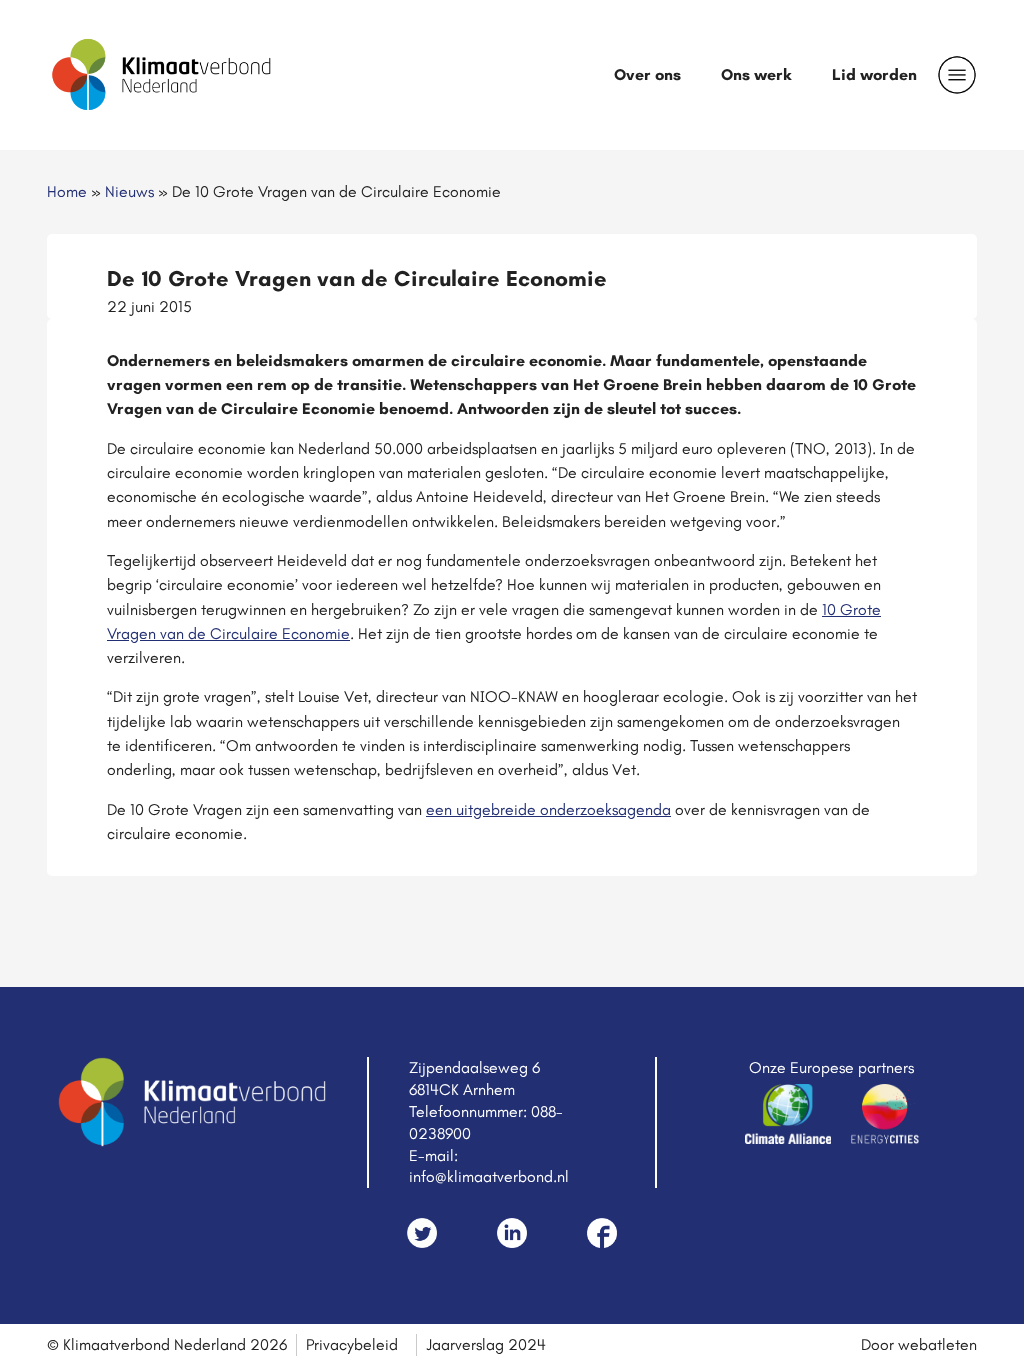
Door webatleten (919, 1344)
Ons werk (756, 74)
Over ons (647, 74)
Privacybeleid (352, 1344)
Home (67, 191)
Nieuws (129, 191)
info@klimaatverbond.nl (489, 1176)
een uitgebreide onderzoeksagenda (548, 809)
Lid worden (874, 74)
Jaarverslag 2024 (486, 1344)
